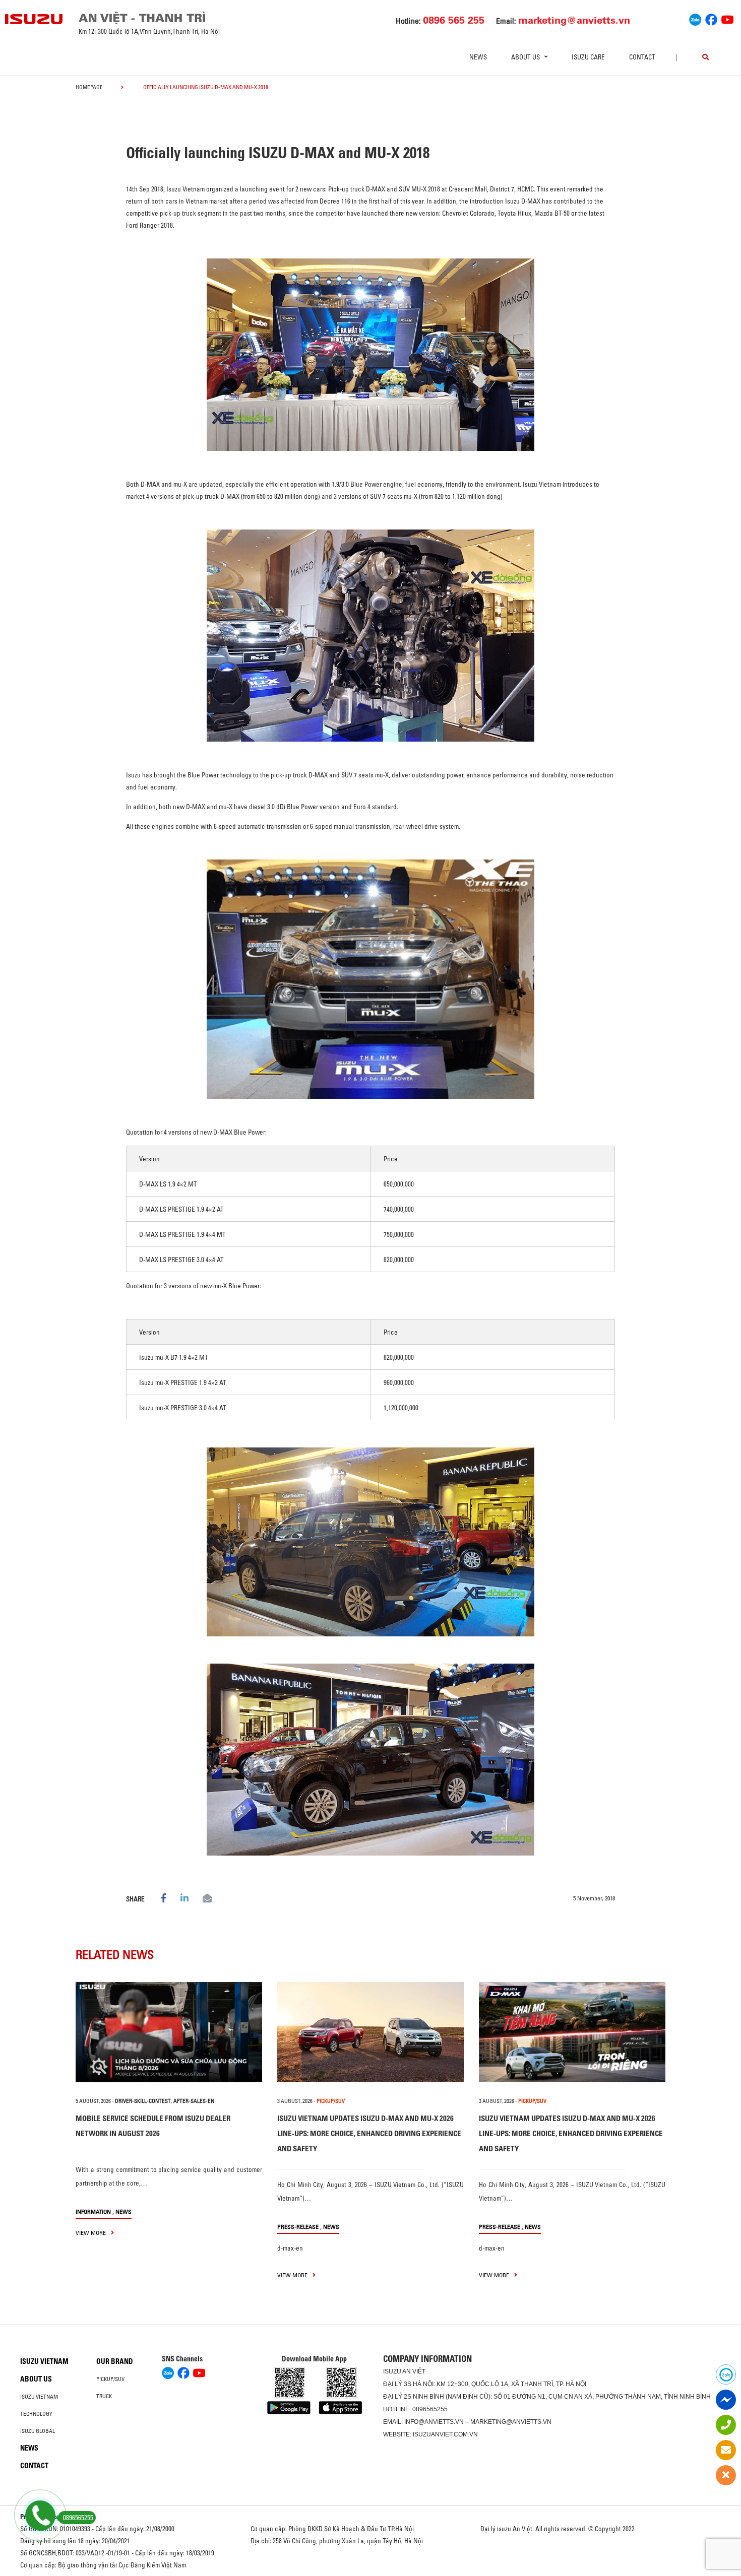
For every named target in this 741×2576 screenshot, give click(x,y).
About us (36, 2379)
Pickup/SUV (110, 2379)
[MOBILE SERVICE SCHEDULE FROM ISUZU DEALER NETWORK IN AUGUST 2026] (169, 2032)
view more (91, 2233)
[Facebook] (711, 18)
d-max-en (290, 2248)
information (93, 2211)
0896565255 (430, 2409)
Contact (642, 57)
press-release (298, 2227)
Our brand (115, 2361)
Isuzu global (38, 2431)
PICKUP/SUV (331, 2101)
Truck (104, 2396)
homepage (89, 87)
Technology (36, 2414)
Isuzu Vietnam (44, 2361)
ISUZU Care (588, 57)
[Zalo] (695, 18)
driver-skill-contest (143, 2101)
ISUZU (392, 2371)
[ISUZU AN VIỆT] (34, 19)
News (478, 57)
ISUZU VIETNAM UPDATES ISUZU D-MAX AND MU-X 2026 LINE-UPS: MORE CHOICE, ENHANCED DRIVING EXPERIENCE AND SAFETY (369, 2133)
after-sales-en (194, 2101)
